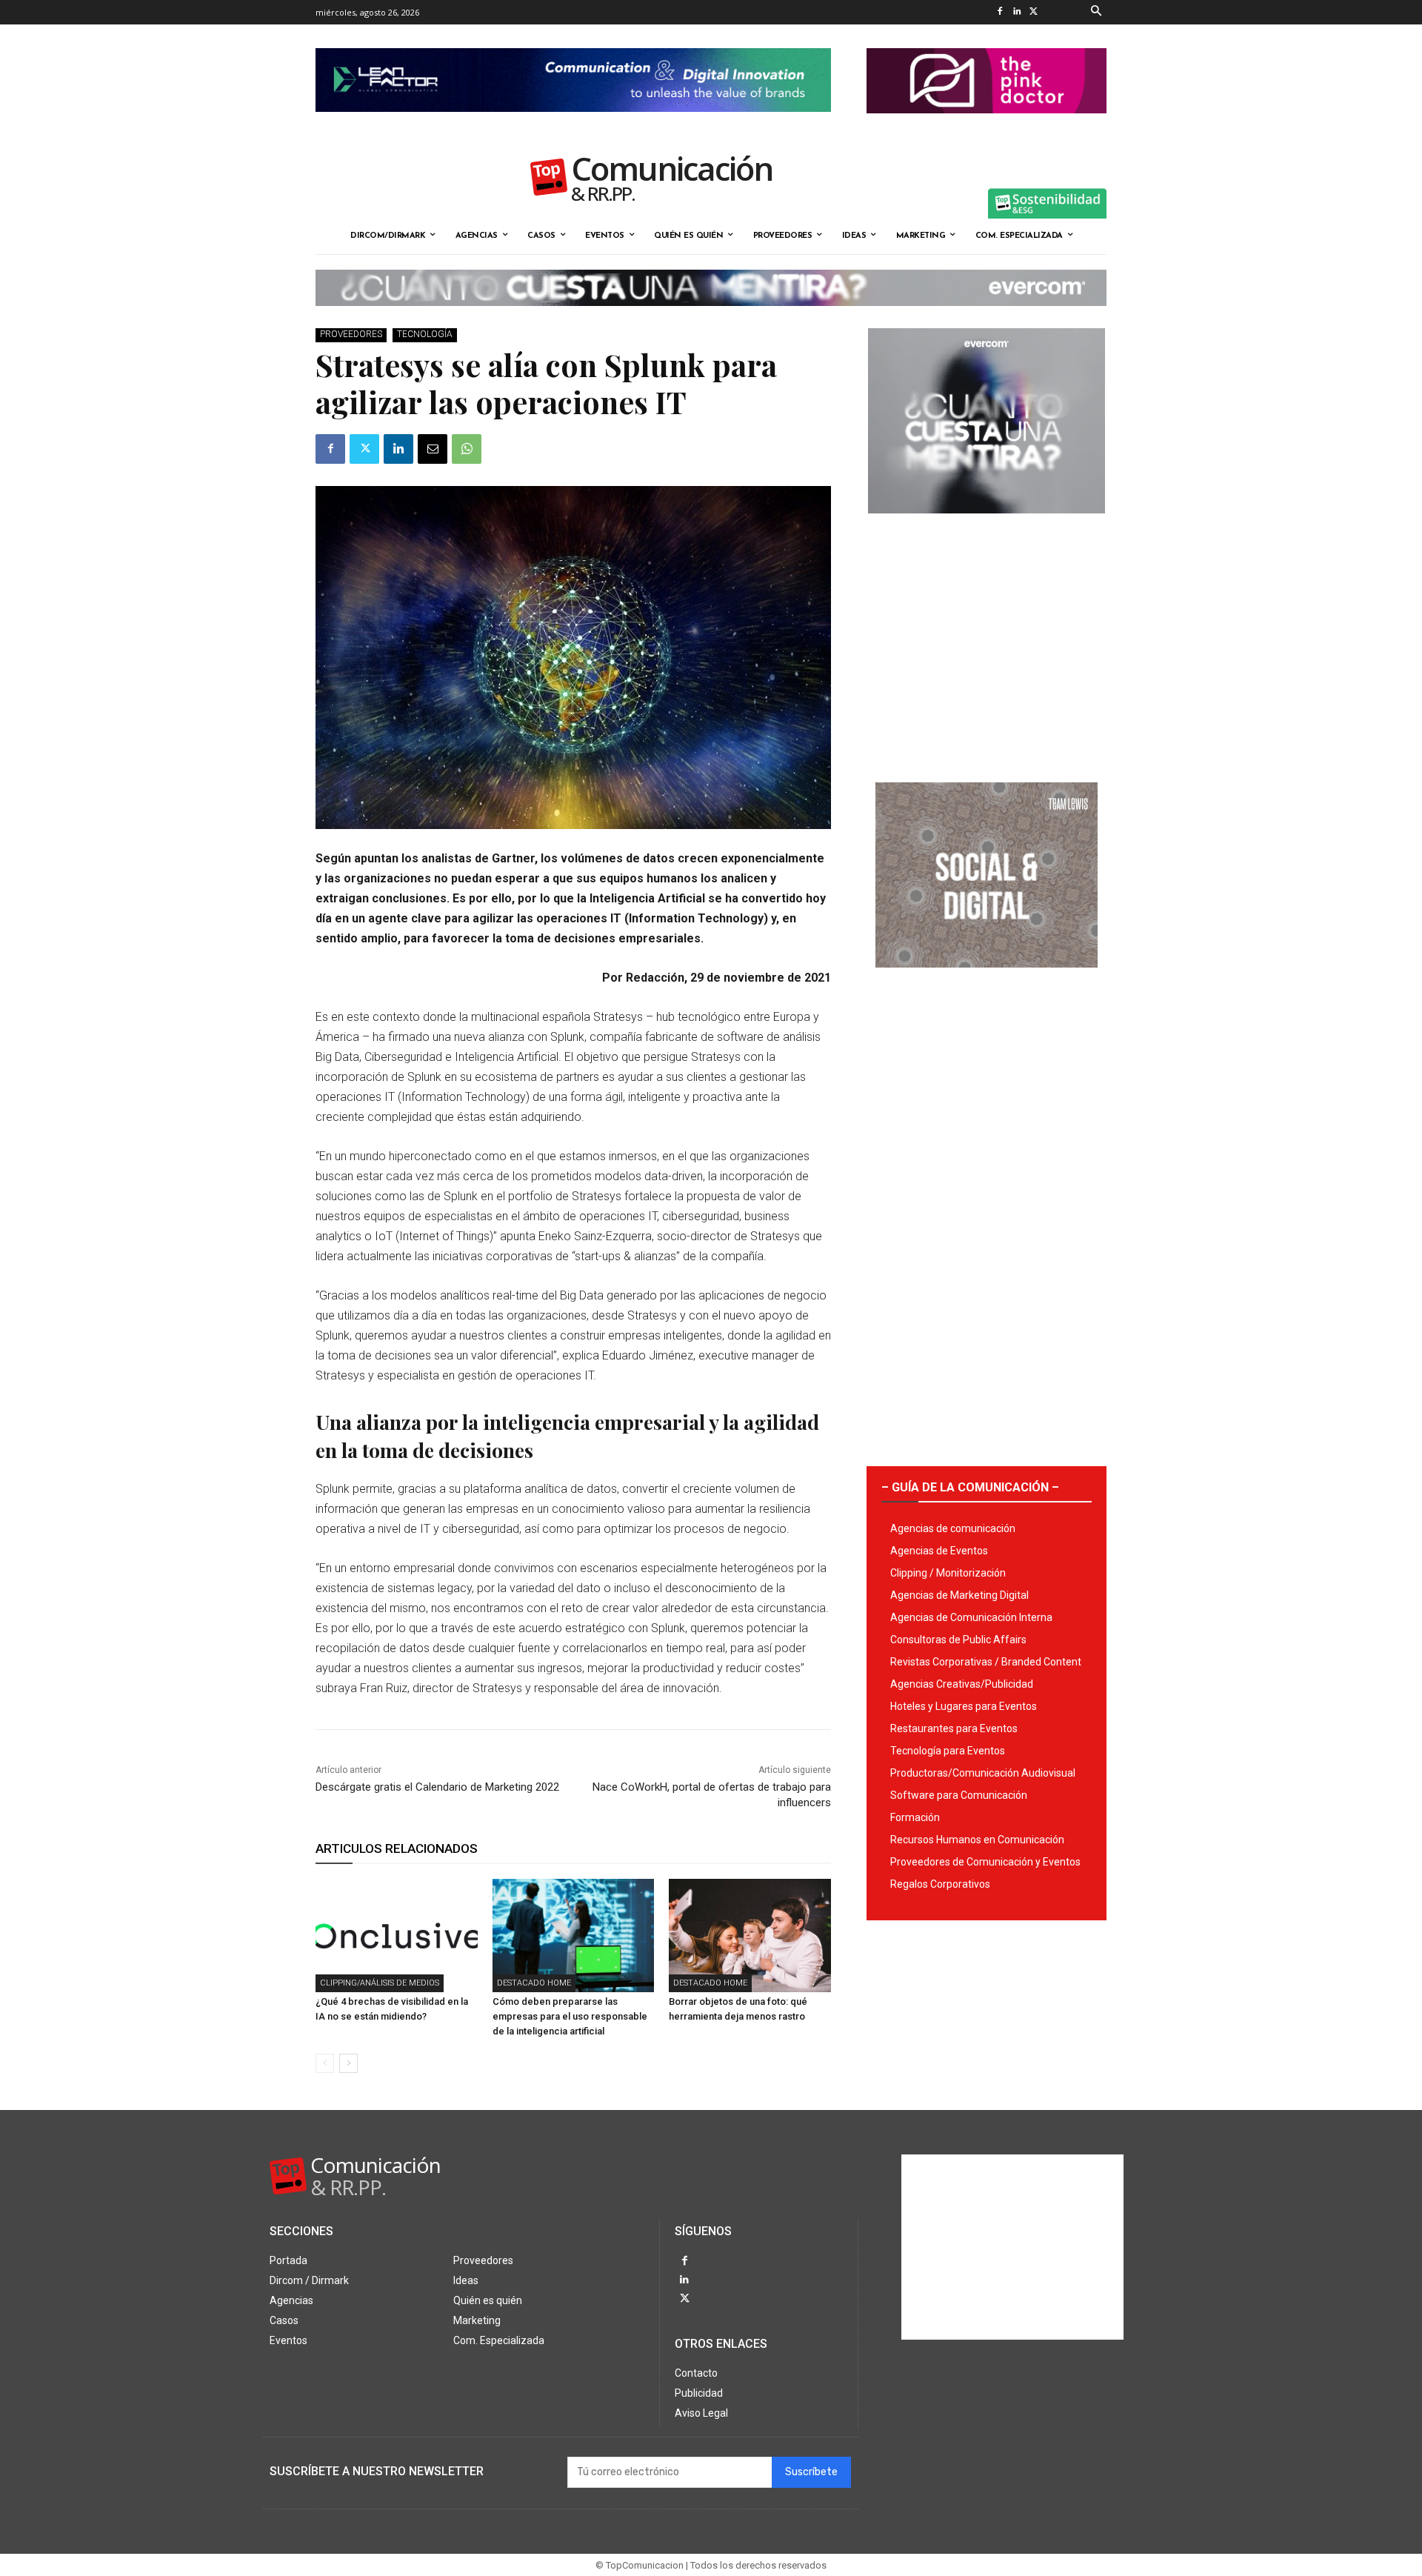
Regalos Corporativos (940, 1884)
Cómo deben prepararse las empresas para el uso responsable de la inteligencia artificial (570, 2016)
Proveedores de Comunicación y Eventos (985, 1862)
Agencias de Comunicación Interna (971, 1617)
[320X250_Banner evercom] (987, 525)
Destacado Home (534, 1983)
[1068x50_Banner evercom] (711, 318)
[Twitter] (1034, 12)
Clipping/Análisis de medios (380, 1983)
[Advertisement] (987, 642)
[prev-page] (325, 2063)
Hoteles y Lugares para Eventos (964, 1706)
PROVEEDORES (351, 334)
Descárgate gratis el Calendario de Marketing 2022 (437, 1787)
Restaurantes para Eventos (954, 1728)
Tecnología (425, 334)
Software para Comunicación (959, 1795)
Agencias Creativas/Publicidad (962, 1684)
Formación (915, 1817)
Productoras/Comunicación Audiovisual (983, 1773)
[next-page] (348, 2063)
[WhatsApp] (467, 449)
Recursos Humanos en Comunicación (977, 1840)
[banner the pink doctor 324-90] (987, 125)
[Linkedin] (1017, 12)
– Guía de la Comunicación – (970, 1487)
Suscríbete (811, 2472)
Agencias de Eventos (939, 1551)
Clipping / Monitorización (948, 1573)
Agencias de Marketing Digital (959, 1595)
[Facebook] (999, 12)
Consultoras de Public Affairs (958, 1640)
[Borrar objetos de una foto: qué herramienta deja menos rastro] (750, 1936)
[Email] (433, 449)
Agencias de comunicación (953, 1528)
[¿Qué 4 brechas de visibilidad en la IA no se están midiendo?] (397, 1936)
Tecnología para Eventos (948, 1751)
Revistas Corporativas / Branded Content (986, 1662)
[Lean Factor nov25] (573, 124)
